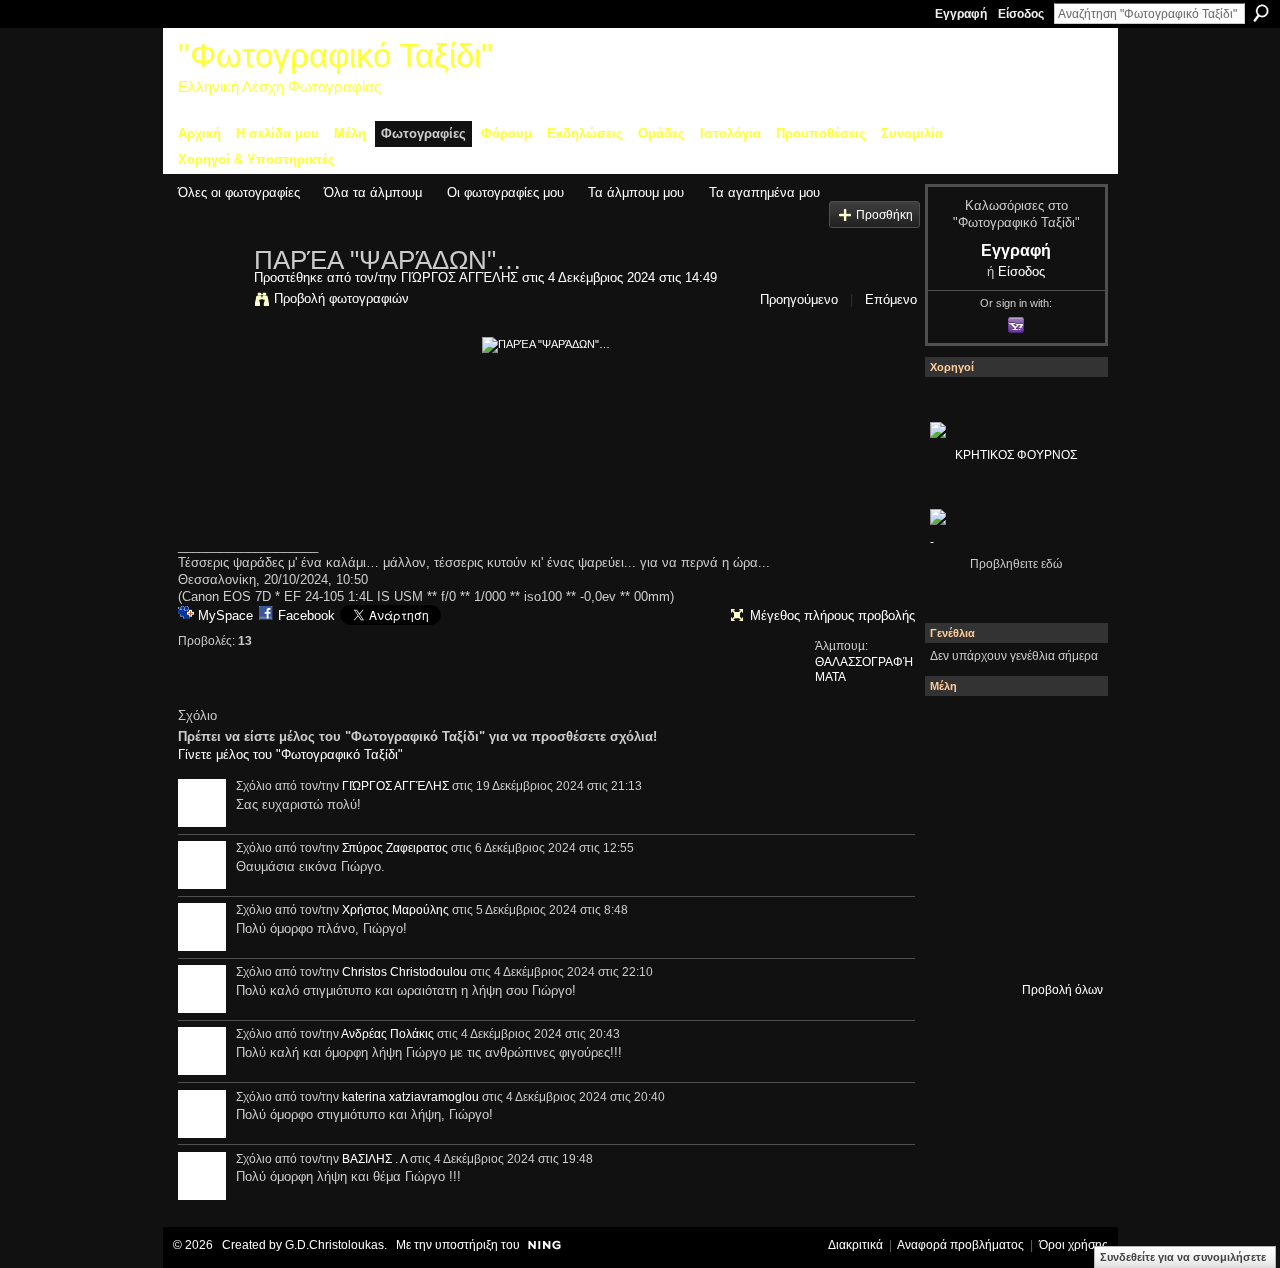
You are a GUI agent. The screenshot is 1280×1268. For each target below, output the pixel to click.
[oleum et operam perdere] (1011, 729)
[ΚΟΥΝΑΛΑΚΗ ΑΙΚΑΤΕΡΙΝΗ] (957, 729)
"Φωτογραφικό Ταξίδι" (335, 55)
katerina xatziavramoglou (410, 1097)
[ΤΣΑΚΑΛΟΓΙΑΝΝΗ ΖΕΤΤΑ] (957, 945)
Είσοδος (1021, 14)
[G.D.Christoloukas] (1065, 945)
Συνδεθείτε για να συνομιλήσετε (1183, 1257)
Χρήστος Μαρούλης (395, 910)
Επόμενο (891, 299)
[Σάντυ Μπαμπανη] (1065, 891)
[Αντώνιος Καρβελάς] (1011, 945)
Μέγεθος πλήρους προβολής (832, 615)
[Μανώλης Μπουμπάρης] (957, 891)
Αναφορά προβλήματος (960, 1245)
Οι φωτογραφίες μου (505, 192)
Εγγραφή (961, 14)
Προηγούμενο (799, 299)
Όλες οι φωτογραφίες (239, 192)
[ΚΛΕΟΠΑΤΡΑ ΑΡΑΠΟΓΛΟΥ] (1011, 837)
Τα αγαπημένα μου (764, 192)
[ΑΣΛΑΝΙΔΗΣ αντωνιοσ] (957, 837)
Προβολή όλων (1062, 990)
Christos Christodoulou (404, 972)
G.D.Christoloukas (334, 1245)
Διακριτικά (855, 1245)
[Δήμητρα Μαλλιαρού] (1065, 729)
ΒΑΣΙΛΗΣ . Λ (374, 1159)
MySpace (225, 615)
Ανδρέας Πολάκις (387, 1034)
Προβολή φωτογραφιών (341, 298)
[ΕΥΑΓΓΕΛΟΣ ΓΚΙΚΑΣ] (1011, 891)
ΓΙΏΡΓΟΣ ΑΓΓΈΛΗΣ (459, 277)
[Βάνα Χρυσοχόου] (1011, 783)
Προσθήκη (884, 214)
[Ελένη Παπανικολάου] (1065, 837)
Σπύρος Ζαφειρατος (395, 848)
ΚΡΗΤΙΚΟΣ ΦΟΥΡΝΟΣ (1016, 455)
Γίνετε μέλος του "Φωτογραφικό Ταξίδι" (290, 754)
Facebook (306, 615)
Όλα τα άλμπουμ (373, 192)
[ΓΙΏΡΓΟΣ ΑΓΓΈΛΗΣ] (210, 302)
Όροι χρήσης (1073, 1245)
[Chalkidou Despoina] (957, 783)
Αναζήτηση (1261, 13)
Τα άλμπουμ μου (636, 192)
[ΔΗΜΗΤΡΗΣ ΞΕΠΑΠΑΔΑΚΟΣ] (1065, 783)
